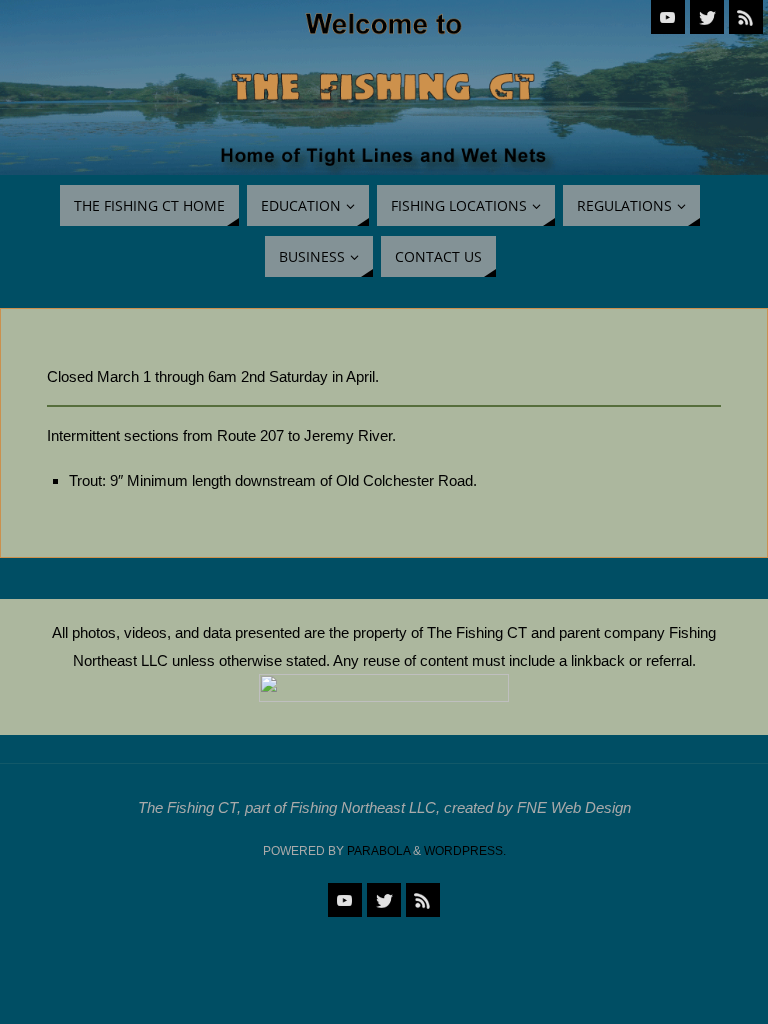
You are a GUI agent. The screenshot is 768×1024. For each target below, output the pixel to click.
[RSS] (746, 17)
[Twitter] (707, 17)
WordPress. (465, 851)
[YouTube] (668, 17)
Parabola (378, 851)
